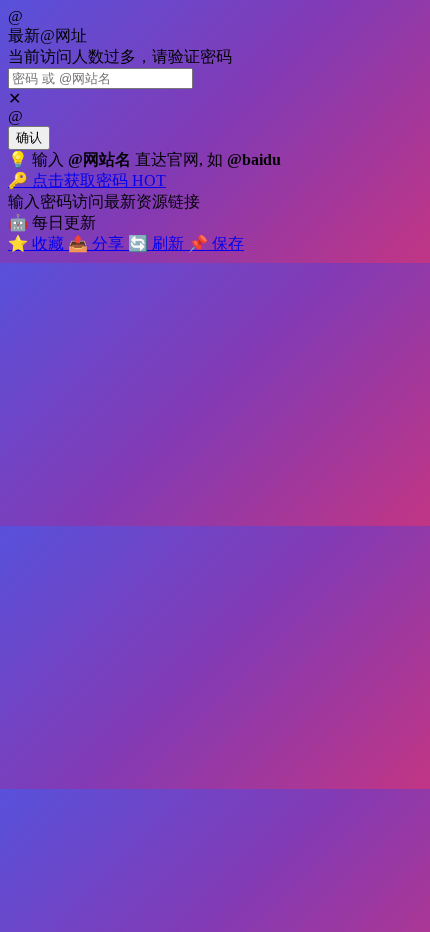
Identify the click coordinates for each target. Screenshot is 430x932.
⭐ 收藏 (38, 243)
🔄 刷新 (158, 243)
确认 (29, 137)
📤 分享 (98, 243)
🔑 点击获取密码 (87, 180)
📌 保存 (216, 243)
